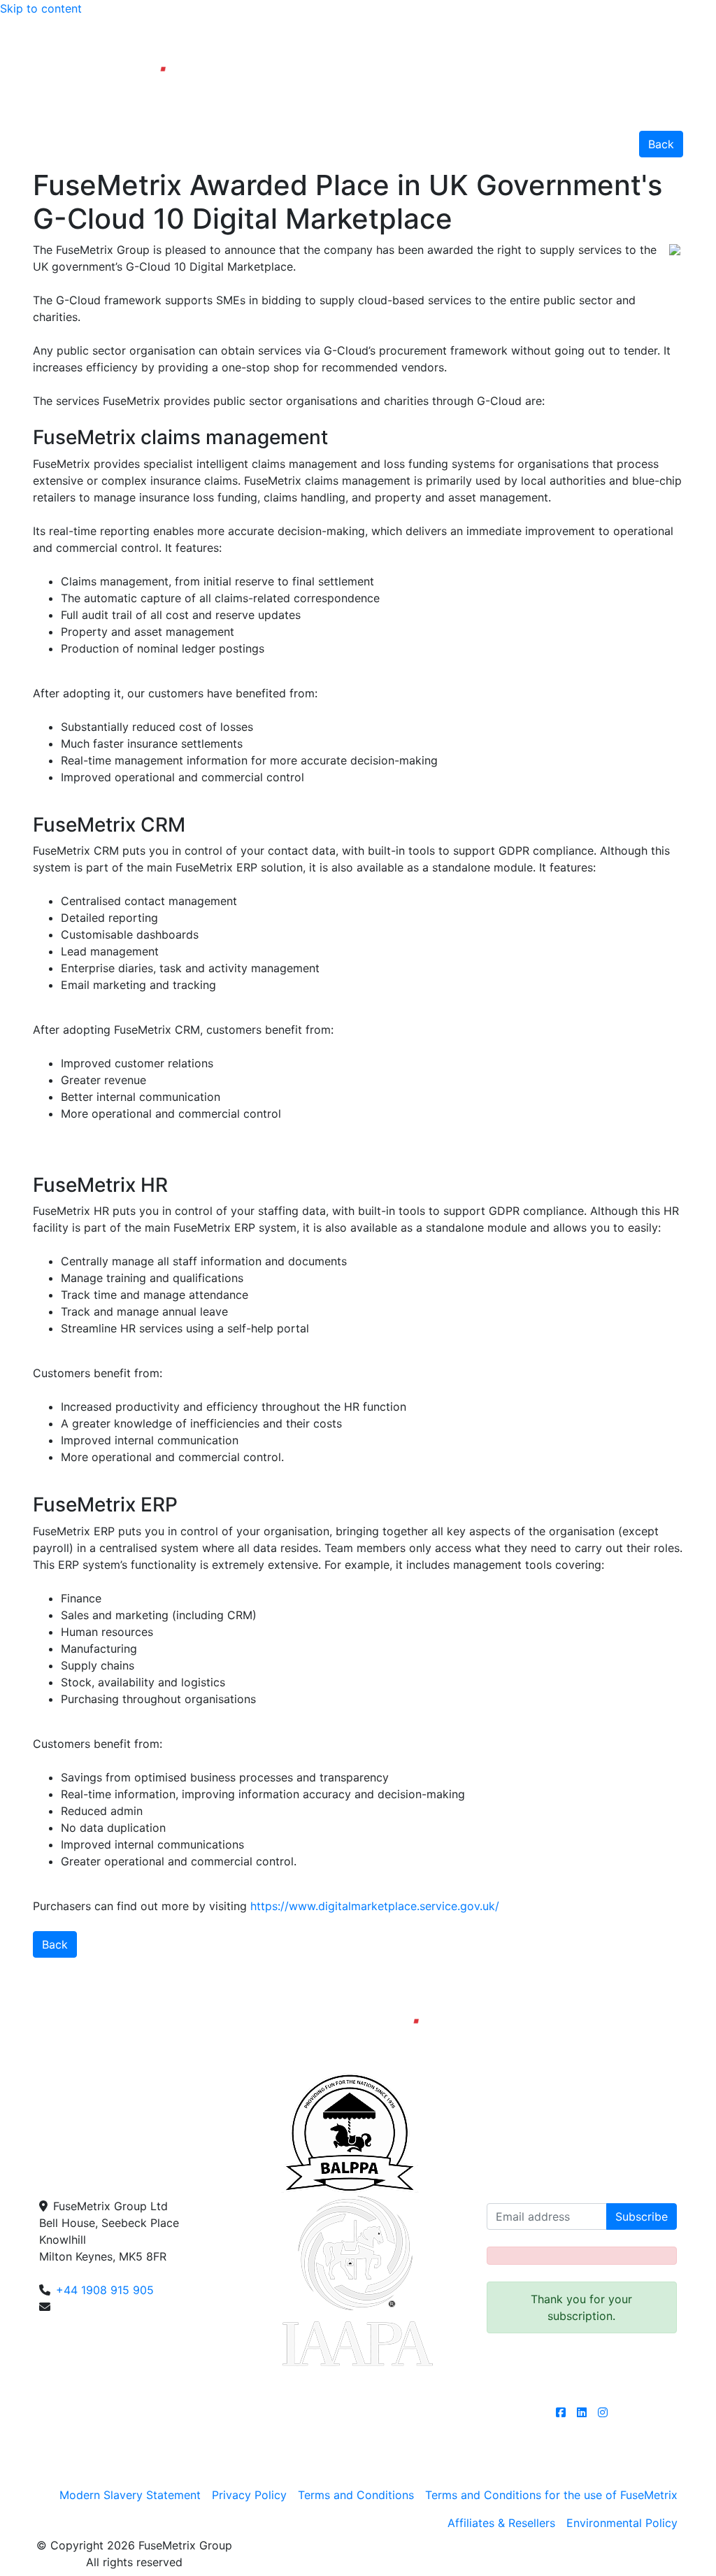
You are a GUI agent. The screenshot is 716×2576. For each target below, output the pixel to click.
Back (661, 144)
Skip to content (41, 8)
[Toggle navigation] (689, 88)
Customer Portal (649, 31)
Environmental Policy (622, 2523)
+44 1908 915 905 (538, 31)
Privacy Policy (249, 2495)
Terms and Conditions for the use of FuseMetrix (551, 2495)
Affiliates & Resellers (501, 2523)
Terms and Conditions (356, 2495)
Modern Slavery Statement (130, 2495)
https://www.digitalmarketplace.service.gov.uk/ (375, 1906)
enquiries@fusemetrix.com (126, 2307)
